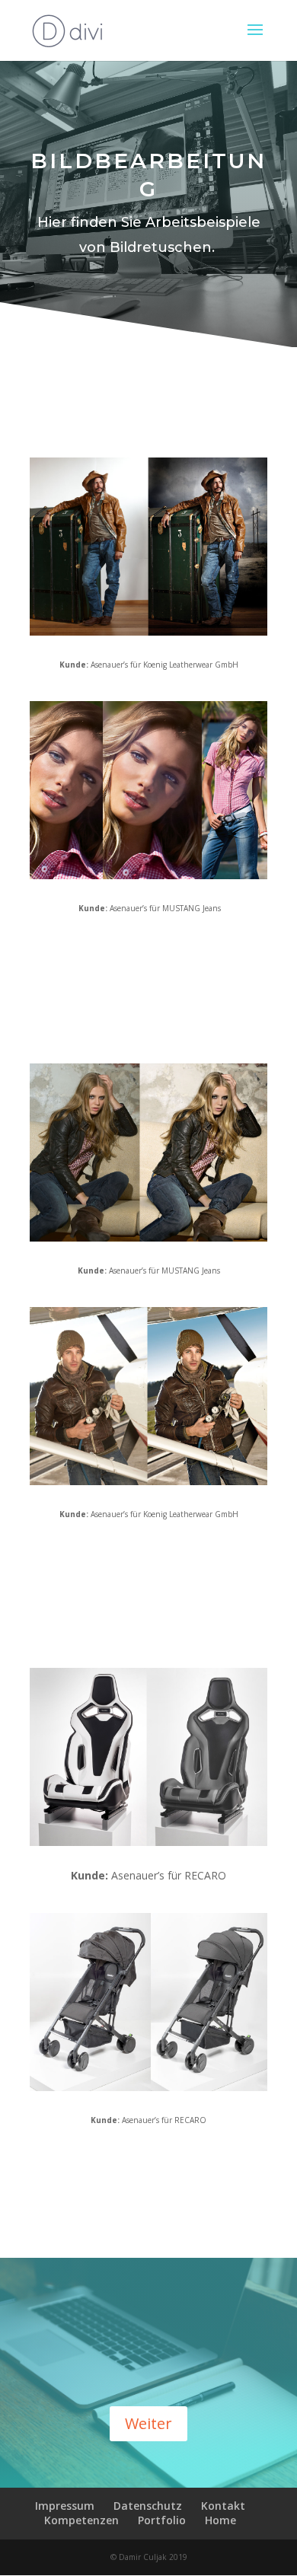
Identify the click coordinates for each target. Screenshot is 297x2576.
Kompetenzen (81, 2520)
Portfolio (162, 2520)
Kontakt (223, 2506)
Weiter (148, 2423)
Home (220, 2520)
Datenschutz (148, 2506)
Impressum (65, 2506)
